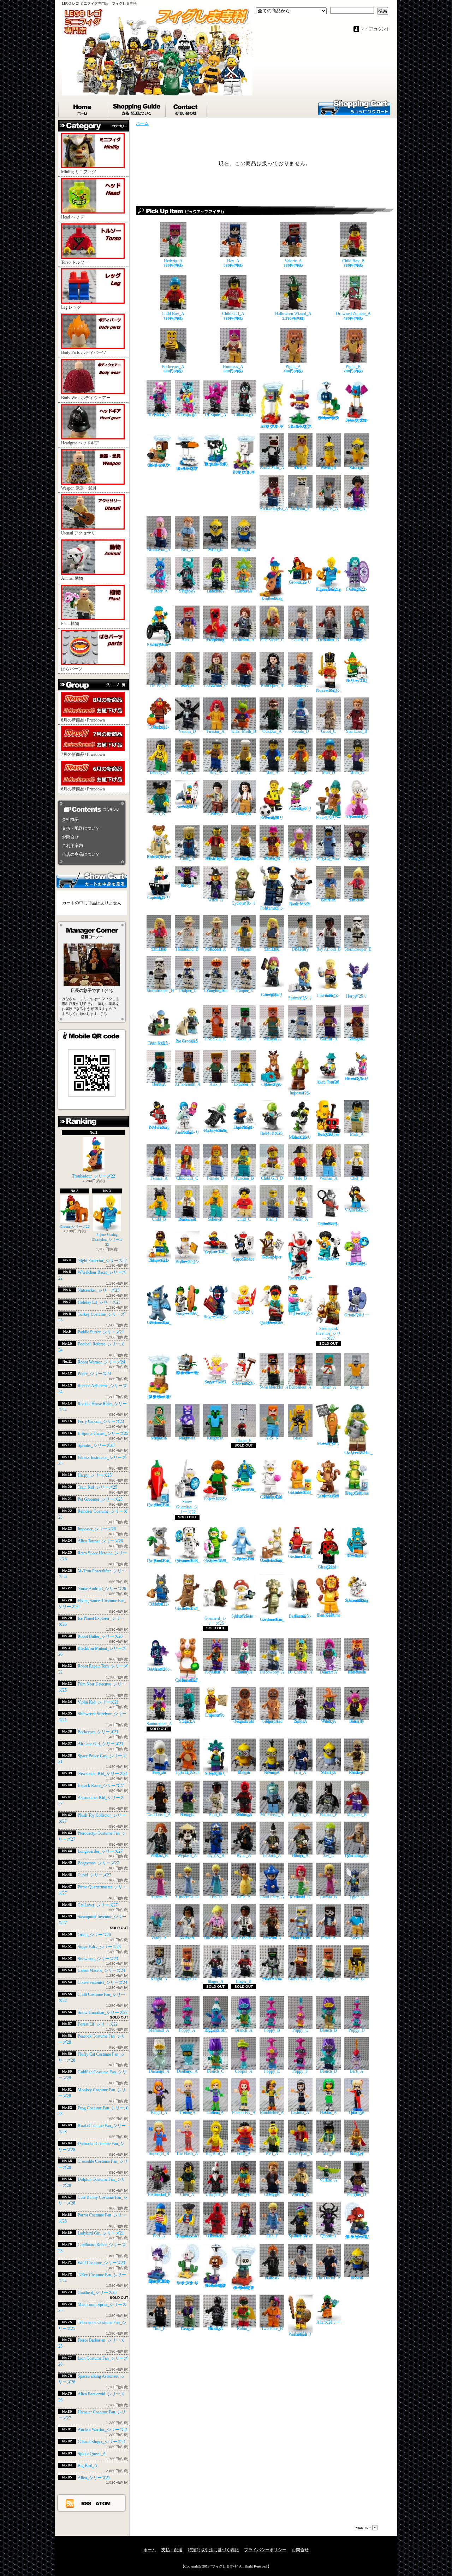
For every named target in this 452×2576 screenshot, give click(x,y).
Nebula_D (300, 731)
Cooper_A (244, 2071)
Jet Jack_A (272, 1856)
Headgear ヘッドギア (80, 443)
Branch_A (244, 2030)
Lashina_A (300, 2112)
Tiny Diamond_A (187, 2071)
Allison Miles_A (187, 1938)
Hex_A (233, 261)
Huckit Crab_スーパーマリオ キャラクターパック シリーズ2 (357, 2237)
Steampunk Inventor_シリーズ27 (328, 1334)
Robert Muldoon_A (216, 949)
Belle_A (244, 1897)
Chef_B (357, 1178)
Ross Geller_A (215, 814)
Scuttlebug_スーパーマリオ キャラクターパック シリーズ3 (300, 426)
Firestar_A (216, 731)
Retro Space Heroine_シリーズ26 (357, 1079)
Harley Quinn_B (357, 2112)
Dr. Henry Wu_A (300, 949)
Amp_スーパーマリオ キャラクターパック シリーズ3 (272, 426)
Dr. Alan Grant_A (328, 900)
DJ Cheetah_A (300, 1672)
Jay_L (329, 1856)
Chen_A (187, 2195)
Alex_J (215, 1084)
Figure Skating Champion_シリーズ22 (107, 1239)
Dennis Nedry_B (244, 949)
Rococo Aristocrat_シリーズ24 (357, 817)
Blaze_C (300, 1438)
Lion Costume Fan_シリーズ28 (329, 1615)
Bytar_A (244, 1856)
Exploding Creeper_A (215, 640)
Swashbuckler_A (274, 1387)
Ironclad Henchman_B (159, 2195)
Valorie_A (293, 261)
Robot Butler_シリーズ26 (100, 1636)
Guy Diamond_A (159, 2071)
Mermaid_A (159, 2030)
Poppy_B (272, 2030)
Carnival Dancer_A (244, 591)
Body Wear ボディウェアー (86, 398)
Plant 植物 (70, 624)
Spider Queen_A (92, 2454)
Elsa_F (272, 2236)
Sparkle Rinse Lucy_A (300, 2236)
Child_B (159, 1219)
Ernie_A (244, 2154)
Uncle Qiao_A (300, 2154)
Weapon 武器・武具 (79, 488)
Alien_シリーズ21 (94, 2478)
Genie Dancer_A (329, 1672)
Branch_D (329, 2071)
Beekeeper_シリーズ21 (98, 1732)
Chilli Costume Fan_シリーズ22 (159, 1505)
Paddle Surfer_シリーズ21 (101, 1332)
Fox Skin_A (216, 1039)
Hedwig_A (173, 261)
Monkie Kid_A (244, 2195)
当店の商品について (81, 854)
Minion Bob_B (357, 2278)
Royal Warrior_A (272, 1039)
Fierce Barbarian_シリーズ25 (300, 1616)
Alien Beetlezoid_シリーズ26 (159, 1669)
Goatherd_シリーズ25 (97, 2292)
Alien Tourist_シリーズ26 (100, 1541)
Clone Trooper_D (187, 990)
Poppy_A (187, 2030)
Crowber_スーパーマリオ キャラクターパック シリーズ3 (187, 468)
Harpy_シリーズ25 (95, 1475)
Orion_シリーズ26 (94, 1935)
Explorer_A (328, 509)
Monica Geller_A (244, 814)
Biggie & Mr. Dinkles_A (216, 2030)
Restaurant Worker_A (187, 1219)
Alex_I (187, 640)
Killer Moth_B (244, 731)
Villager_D (187, 1979)
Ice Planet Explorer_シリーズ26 (244, 1127)
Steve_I (357, 1938)
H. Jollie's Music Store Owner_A (215, 859)
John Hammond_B (187, 949)
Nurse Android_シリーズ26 (102, 1589)
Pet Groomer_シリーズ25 (100, 1499)
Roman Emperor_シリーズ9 (216, 1715)
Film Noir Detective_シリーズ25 (328, 1224)
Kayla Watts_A (187, 686)
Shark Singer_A (187, 1721)
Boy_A (216, 773)
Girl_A (187, 773)
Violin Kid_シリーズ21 (98, 1702)
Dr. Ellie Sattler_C (272, 949)
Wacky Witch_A (329, 1721)
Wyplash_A (187, 1856)
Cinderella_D (187, 1897)
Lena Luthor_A (216, 2112)
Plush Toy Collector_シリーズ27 (357, 1264)
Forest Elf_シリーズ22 (98, 2024)
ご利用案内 (72, 846)
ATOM (103, 2503)
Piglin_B (353, 367)
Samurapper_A (159, 1724)
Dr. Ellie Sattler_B (159, 949)
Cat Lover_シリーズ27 (98, 1905)
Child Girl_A (233, 314)
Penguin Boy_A (159, 1772)
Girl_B (159, 814)
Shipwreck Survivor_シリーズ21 (159, 1260)
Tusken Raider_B (357, 1772)
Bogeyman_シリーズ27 (98, 1863)
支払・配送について (137, 108)
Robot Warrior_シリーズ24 (101, 1362)
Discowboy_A (272, 1672)
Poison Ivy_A (244, 2112)
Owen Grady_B (272, 2195)
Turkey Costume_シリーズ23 (159, 727)
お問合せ (187, 108)
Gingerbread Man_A (272, 1721)
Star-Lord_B (357, 731)
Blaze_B (357, 1979)
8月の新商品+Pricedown (83, 720)
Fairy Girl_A (300, 859)
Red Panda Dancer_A (357, 1672)
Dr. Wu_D (159, 686)
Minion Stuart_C (357, 468)
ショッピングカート (354, 107)
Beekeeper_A (173, 367)
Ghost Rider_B (272, 2278)
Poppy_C (300, 2030)
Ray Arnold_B (329, 949)
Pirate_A (328, 1938)
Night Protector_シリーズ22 (102, 1261)
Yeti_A (300, 1039)
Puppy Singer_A (187, 591)
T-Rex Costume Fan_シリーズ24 (187, 1608)
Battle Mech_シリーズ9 (300, 904)
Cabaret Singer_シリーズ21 (102, 2442)
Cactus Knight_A (215, 1438)
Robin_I (244, 2329)
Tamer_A (328, 1387)
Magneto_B (357, 1815)
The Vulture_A (328, 2180)
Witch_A (216, 900)
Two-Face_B (272, 2329)
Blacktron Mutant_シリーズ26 (300, 1137)
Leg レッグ (71, 307)
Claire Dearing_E (357, 640)
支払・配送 (172, 2550)
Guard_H (300, 640)
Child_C (244, 1219)
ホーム (83, 108)
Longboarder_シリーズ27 (100, 1851)
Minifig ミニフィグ (79, 172)
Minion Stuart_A (329, 1772)
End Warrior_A (329, 1039)
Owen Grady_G (300, 686)
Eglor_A (357, 1897)
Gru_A (300, 1772)
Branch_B (328, 2030)
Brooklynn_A (159, 550)
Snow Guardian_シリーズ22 (103, 2013)
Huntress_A (233, 367)
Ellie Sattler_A (216, 1938)
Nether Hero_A (159, 1084)
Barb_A (357, 2071)
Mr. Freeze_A (272, 1815)
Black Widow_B (159, 1856)
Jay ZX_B (216, 1856)
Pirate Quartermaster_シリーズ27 (272, 1323)
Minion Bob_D (244, 550)
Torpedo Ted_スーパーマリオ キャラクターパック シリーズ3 (216, 464)
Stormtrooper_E (358, 949)
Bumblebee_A (272, 2112)
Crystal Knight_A (187, 1438)
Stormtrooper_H (160, 990)
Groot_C (328, 731)
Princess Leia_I (187, 1815)
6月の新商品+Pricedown (83, 789)
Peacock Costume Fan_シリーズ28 (244, 1490)
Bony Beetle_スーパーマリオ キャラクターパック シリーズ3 (187, 1373)
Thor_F (159, 2329)
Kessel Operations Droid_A (215, 2236)
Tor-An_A (300, 1815)
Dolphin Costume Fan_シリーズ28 (244, 1559)
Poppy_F (300, 2071)
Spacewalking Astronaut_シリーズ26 (357, 1600)
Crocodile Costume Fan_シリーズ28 (216, 1561)
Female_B (215, 1178)
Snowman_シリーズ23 (98, 1959)
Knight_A (159, 1979)
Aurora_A (159, 1897)
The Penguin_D (357, 2195)
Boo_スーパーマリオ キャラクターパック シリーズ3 (244, 472)
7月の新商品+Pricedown (83, 754)
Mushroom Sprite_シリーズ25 (244, 1616)
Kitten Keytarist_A (159, 414)
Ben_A (187, 550)
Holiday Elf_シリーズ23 (99, 1302)
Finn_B (215, 1815)
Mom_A (357, 773)
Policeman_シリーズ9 (272, 908)
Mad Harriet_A (328, 2112)
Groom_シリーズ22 (75, 1226)
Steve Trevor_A (187, 2112)
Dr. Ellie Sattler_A (357, 900)
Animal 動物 (72, 578)
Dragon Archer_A (357, 1039)
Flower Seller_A (215, 1219)
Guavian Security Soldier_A (244, 1815)
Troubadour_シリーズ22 (94, 1176)
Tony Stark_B (300, 2278)
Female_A (159, 1178)
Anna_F (244, 2236)
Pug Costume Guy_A (328, 859)
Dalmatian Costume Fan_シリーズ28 (187, 1561)
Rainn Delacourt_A (244, 640)
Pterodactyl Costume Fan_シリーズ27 (159, 1322)
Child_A (187, 859)
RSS (87, 2503)
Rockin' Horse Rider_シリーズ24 (159, 857)
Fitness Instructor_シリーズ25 (328, 995)
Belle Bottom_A (357, 509)
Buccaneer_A (300, 1387)
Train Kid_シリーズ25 (97, 1487)
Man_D (329, 773)
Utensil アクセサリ (78, 533)
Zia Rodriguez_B (272, 686)
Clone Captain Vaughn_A (216, 990)
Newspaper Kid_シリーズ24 (103, 1774)
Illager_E (244, 1440)
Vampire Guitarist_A (244, 414)
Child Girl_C (187, 1178)
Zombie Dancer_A (216, 591)
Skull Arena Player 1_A (272, 1979)
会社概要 (70, 819)
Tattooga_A (159, 773)
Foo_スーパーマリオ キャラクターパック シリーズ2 (187, 2283)
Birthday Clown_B (272, 859)
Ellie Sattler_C (272, 640)
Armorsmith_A (188, 1084)
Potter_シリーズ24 (94, 1374)
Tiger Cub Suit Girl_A (187, 1772)
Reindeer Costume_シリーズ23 (272, 1085)
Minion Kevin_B (329, 468)
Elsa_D (216, 1897)
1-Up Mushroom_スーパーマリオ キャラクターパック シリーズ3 (159, 1397)
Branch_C (215, 2071)
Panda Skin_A (272, 468)
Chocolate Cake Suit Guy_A (357, 859)
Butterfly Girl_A (357, 1721)
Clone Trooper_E (244, 990)
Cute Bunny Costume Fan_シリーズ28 (272, 1560)
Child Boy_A (173, 314)
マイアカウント (375, 29)
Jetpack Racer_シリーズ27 (101, 1786)
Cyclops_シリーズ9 (244, 903)
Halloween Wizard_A (293, 314)
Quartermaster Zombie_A (357, 1856)
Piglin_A (293, 367)
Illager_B (244, 1981)
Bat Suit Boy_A (187, 886)
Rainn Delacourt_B (328, 640)
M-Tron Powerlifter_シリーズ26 (159, 1127)
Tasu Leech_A (159, 1815)
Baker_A (244, 1039)
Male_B (300, 1178)
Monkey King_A (357, 2154)
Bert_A (272, 2154)
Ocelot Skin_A (300, 468)
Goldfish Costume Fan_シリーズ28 (300, 1493)
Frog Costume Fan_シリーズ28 (357, 1493)
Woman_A (329, 1178)
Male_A (357, 1134)
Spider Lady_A (300, 1721)
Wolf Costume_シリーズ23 (101, 2263)
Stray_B (357, 1387)
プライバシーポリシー (265, 2550)
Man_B (300, 773)
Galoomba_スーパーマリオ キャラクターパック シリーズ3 (159, 465)
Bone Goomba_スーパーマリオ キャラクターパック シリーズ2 (244, 2288)
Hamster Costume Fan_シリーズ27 (187, 1680)
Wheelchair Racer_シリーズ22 (159, 645)
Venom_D (187, 731)
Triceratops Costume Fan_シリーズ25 (272, 1619)
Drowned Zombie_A (353, 314)
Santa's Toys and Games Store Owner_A (244, 859)
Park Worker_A (300, 2195)
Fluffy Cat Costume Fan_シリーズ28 (272, 1497)
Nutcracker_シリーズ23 (99, 1290)
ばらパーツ (72, 669)
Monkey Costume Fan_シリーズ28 (329, 1496)
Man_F (272, 1219)
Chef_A (244, 773)
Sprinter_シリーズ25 (96, 1445)
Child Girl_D (272, 1178)
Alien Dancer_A (159, 591)
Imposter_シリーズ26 (97, 1529)
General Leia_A (187, 2329)
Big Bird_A (88, 2466)
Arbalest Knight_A (159, 1438)
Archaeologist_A (274, 509)
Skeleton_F (300, 509)
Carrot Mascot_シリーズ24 (101, 1970)
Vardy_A (159, 1938)
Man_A (272, 773)
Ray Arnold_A (244, 1938)
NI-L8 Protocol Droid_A (216, 2329)
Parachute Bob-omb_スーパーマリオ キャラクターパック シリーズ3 (329, 418)
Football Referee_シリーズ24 (272, 818)
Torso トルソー (75, 262)
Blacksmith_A (300, 1979)
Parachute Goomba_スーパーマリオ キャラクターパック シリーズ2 (216, 2285)
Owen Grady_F (244, 686)
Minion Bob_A (244, 1772)
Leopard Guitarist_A (187, 414)
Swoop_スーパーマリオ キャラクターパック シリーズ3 (357, 420)
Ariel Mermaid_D (300, 1897)
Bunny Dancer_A (244, 1672)
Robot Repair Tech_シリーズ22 (328, 1134)
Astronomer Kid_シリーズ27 (328, 1259)
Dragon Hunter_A (300, 1856)
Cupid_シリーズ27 (94, 1875)
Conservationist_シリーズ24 (102, 1982)
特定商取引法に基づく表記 (213, 2550)
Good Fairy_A (272, 1897)
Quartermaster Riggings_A (187, 2236)
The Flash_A (187, 2154)
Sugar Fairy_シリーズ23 (99, 1947)
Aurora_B (328, 1897)
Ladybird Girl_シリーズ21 (101, 2233)
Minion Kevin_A (272, 1772)
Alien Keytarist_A (215, 1672)
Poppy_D (357, 2030)
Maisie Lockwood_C (216, 686)
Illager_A (216, 1981)
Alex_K (272, 1438)
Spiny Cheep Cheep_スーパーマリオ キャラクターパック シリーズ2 (159, 2281)
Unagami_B (216, 2195)
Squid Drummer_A (216, 414)
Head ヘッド (72, 217)
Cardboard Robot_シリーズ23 (357, 1556)
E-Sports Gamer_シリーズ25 (103, 1433)
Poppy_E (272, 2071)
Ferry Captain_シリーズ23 (101, 1421)
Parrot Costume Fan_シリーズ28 (300, 1556)
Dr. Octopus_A (272, 731)
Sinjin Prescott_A (272, 1938)
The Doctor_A (329, 2278)
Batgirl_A (159, 2112)
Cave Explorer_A (244, 1084)
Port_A (159, 2236)
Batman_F (329, 1815)
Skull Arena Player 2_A (300, 1938)
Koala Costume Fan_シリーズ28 (159, 1561)
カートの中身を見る (92, 880)
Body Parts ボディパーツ (84, 352)
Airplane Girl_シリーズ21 (100, 1744)
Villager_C (329, 1979)
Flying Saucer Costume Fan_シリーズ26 (216, 1130)
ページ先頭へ (366, 2528)
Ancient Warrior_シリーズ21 (103, 2430)
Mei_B (329, 2154)
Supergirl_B (159, 2154)
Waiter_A (300, 1219)
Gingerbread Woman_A (244, 1721)
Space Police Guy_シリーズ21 (244, 1259)
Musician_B (244, 1178)
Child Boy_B (353, 261)
